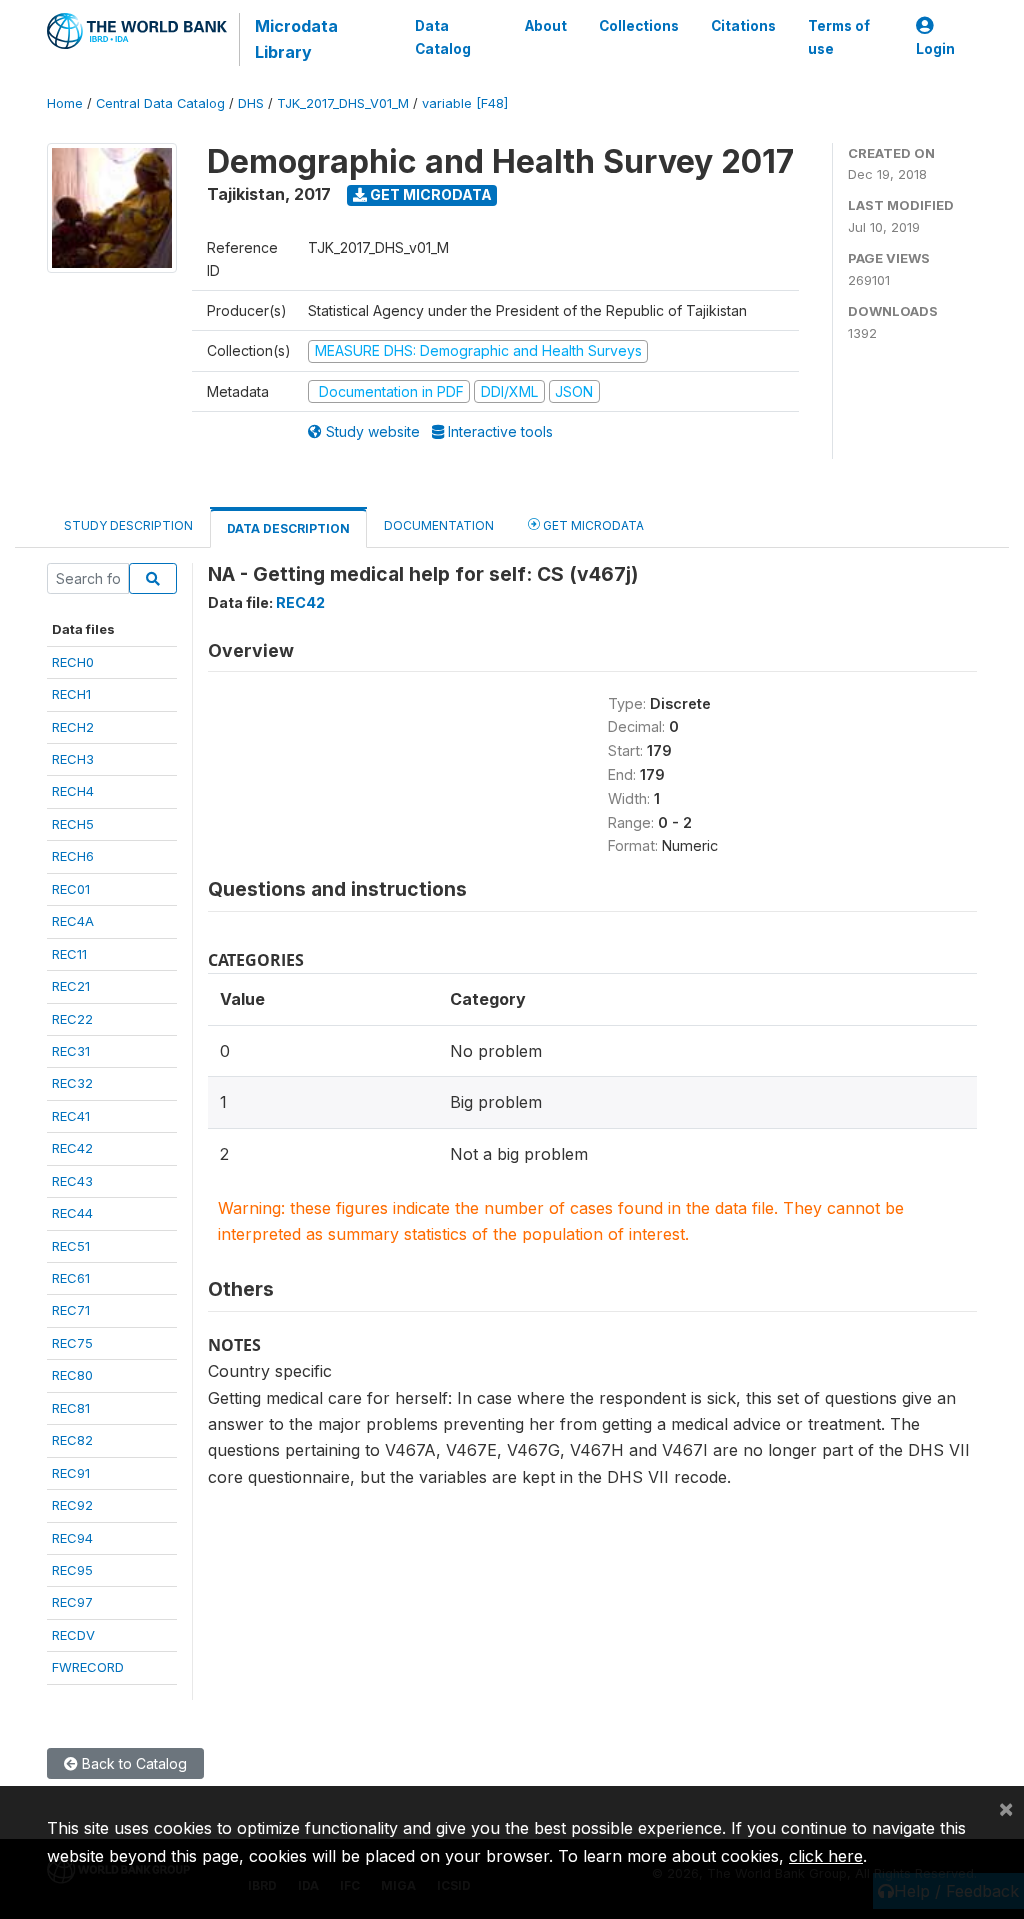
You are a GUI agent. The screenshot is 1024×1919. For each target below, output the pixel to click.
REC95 (72, 1570)
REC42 (72, 1148)
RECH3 (73, 759)
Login (935, 49)
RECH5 (73, 824)
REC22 (72, 1019)
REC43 (72, 1181)
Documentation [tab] (439, 525)
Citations (743, 26)
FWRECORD (88, 1667)
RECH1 (71, 694)
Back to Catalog (132, 1763)
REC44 (72, 1213)
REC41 (71, 1116)
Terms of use (839, 37)
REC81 (71, 1408)
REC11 (69, 954)
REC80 (72, 1375)
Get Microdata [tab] (592, 525)
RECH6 (73, 856)
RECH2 (73, 727)
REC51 (71, 1246)
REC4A (73, 921)
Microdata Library (296, 39)
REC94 (72, 1538)
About (546, 26)
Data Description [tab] (288, 528)
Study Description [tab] (128, 525)
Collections (639, 26)
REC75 (72, 1343)
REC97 (72, 1602)
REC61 (71, 1278)
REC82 (72, 1440)
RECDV (73, 1635)
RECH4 (73, 791)
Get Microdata (429, 194)
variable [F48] (465, 103)
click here (826, 1856)
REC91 (71, 1473)
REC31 (71, 1051)
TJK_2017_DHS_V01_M (343, 103)
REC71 (71, 1310)
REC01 (71, 889)
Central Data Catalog (160, 103)
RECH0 (73, 662)
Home (65, 103)
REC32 (72, 1083)
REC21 (71, 986)
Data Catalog (443, 37)
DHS (251, 103)
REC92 (72, 1505)
